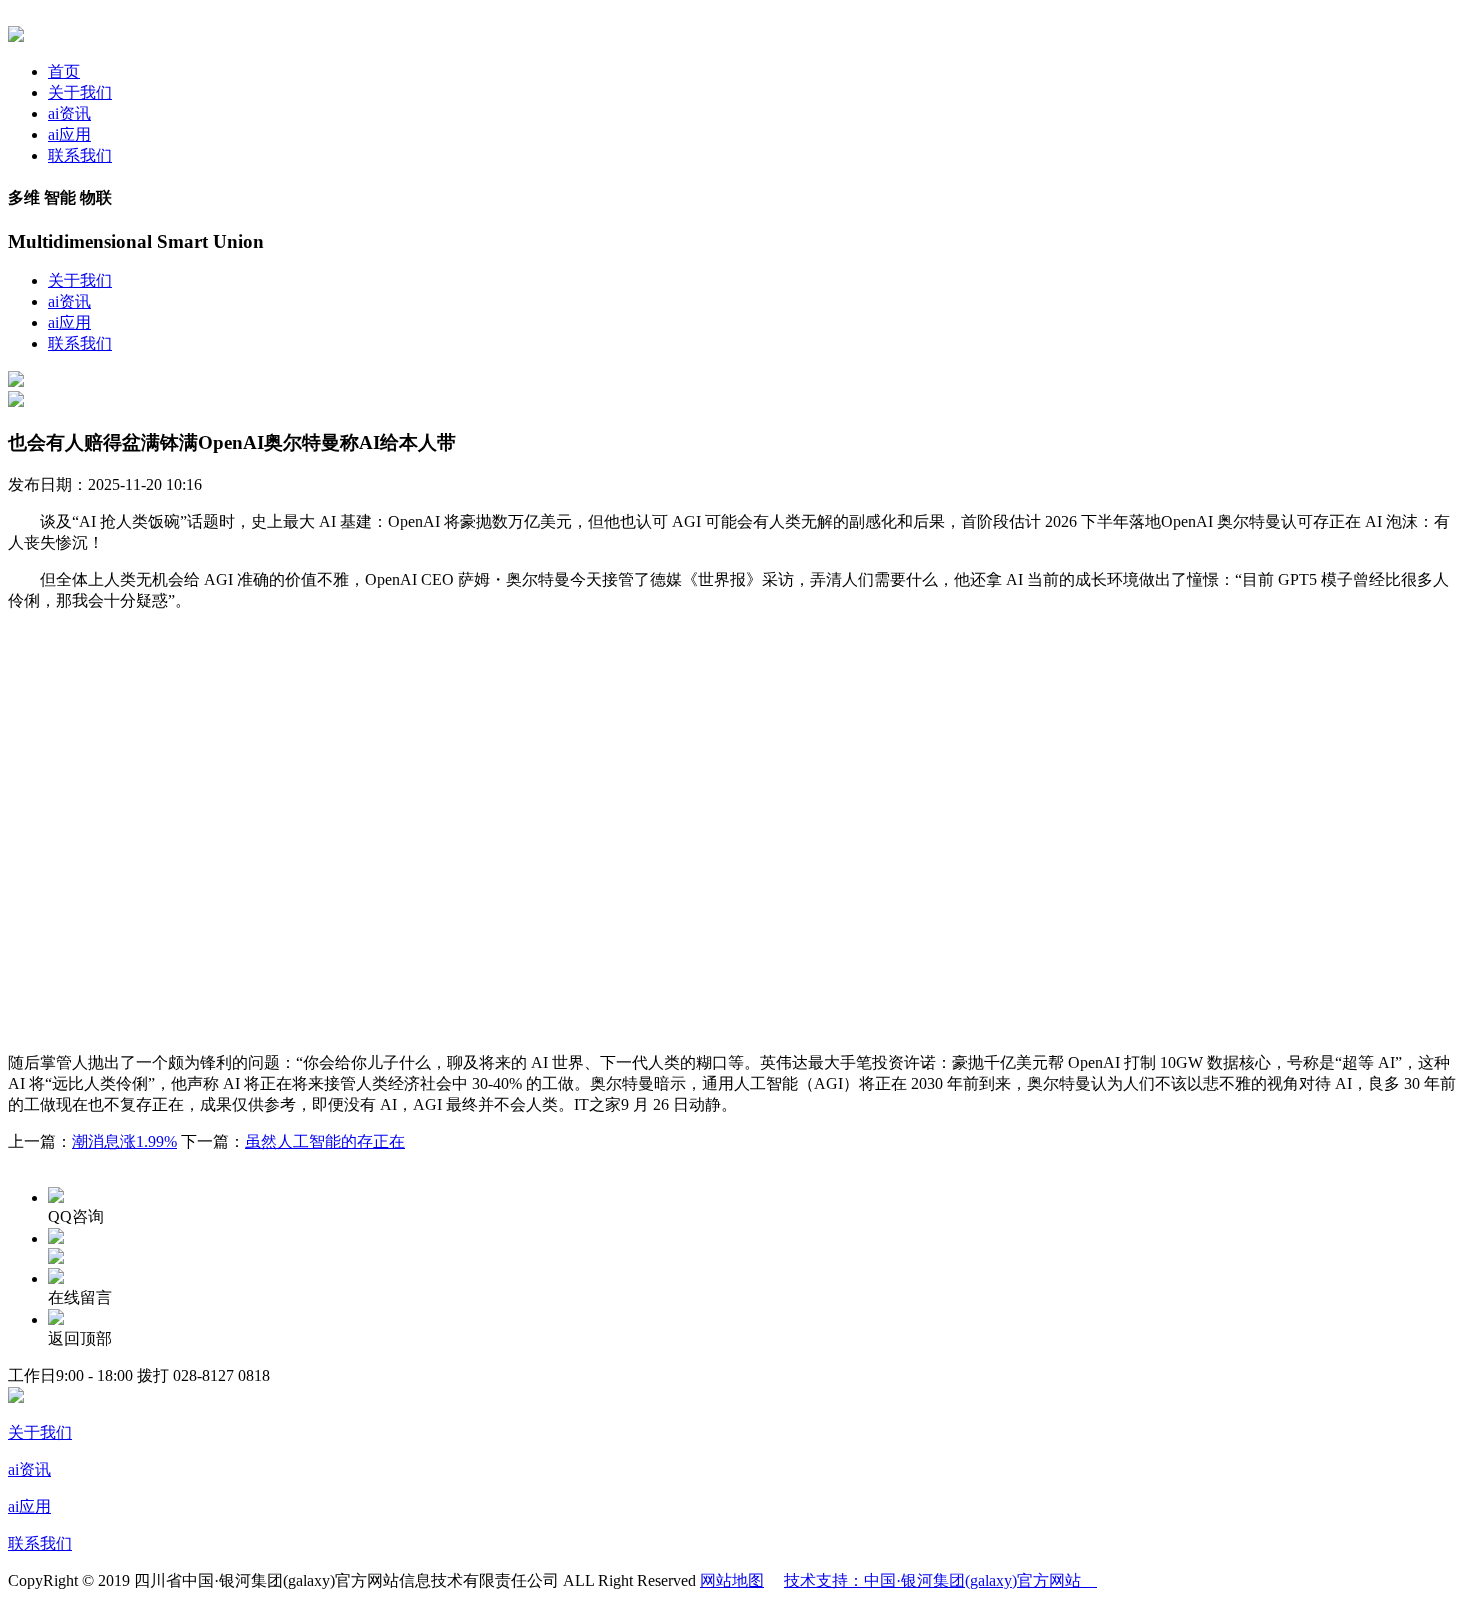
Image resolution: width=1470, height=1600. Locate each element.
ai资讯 (69, 113)
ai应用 (69, 134)
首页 (64, 71)
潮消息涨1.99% (124, 1141)
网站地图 (732, 1580)
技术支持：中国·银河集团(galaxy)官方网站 (940, 1580)
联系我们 (80, 155)
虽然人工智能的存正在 (325, 1141)
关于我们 (80, 92)
